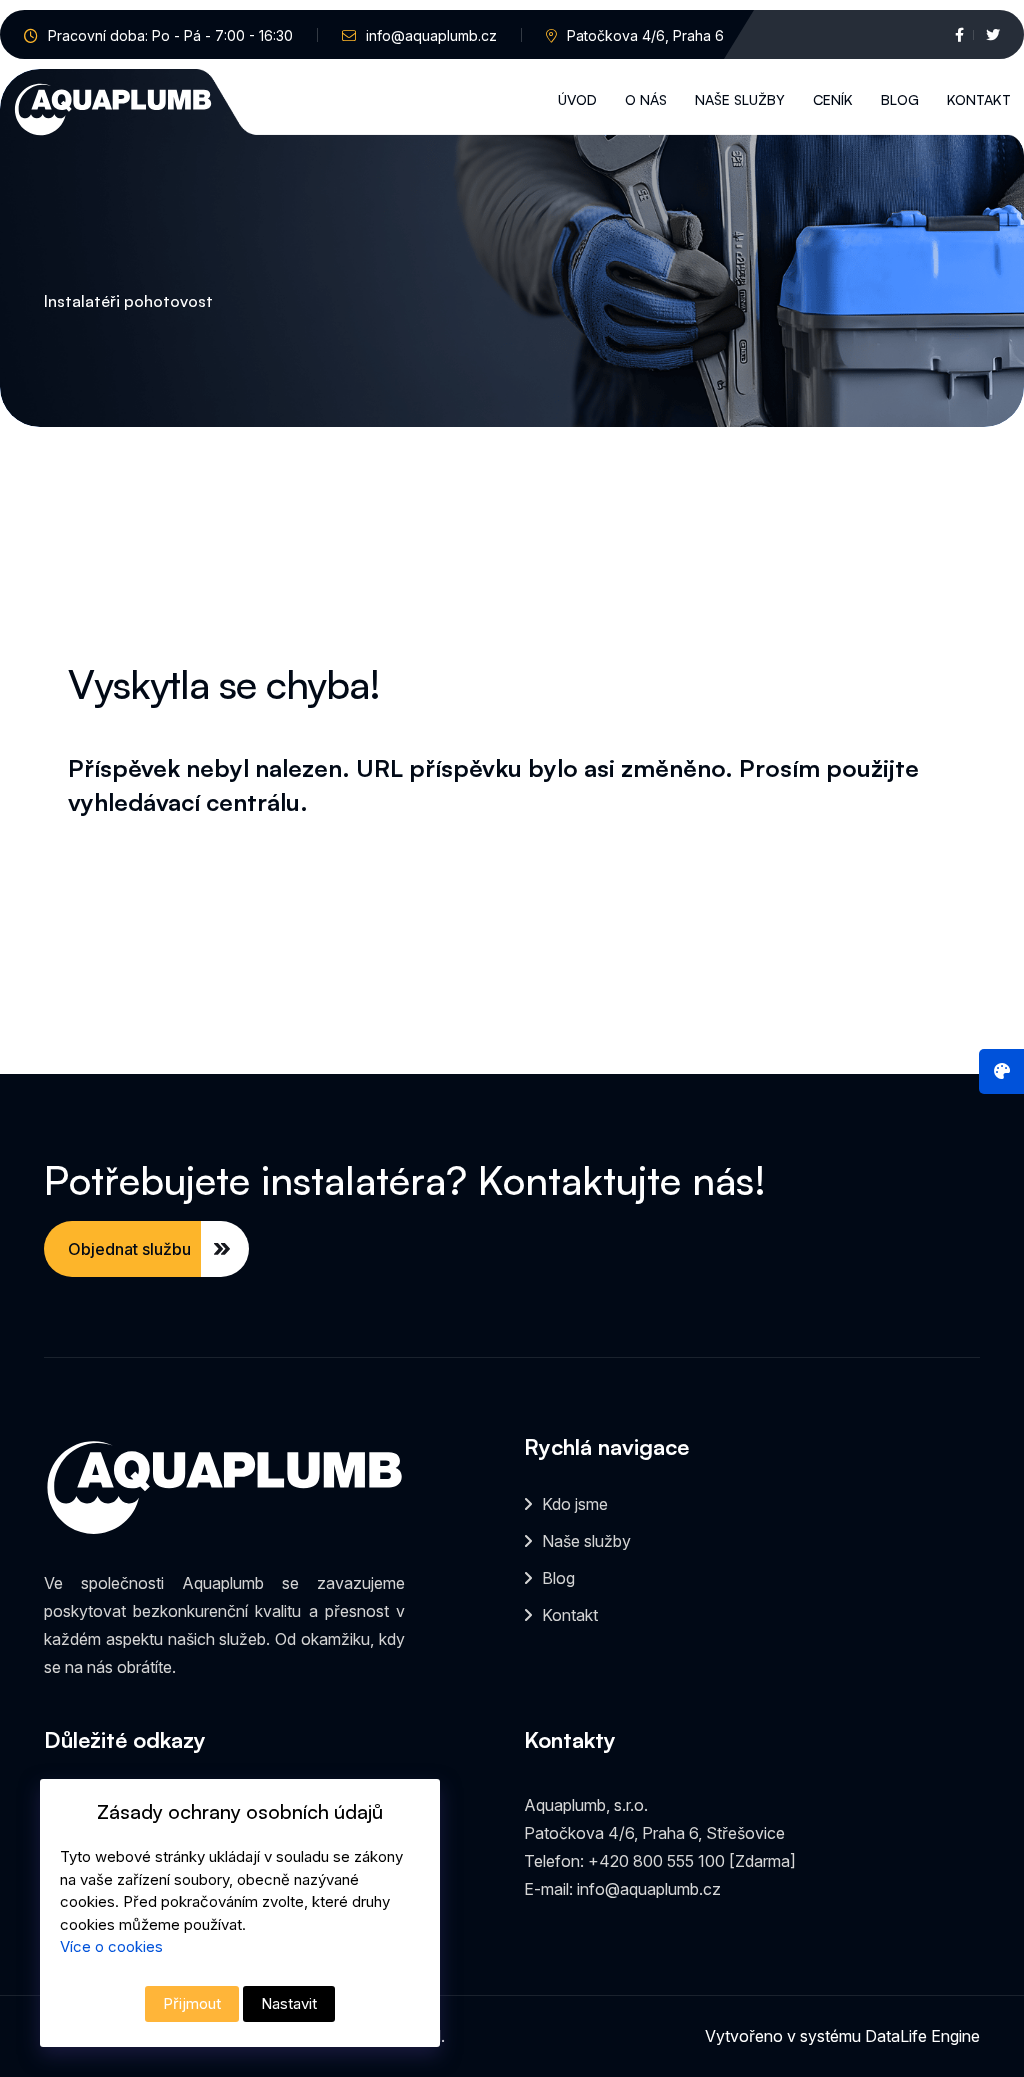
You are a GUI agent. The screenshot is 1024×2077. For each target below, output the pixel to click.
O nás (646, 99)
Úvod (577, 99)
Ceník (833, 99)
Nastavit (289, 2003)
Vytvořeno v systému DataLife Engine (842, 2036)
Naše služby (740, 99)
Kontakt (979, 99)
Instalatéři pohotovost (128, 301)
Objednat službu (129, 1249)
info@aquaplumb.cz (431, 35)
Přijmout (192, 2003)
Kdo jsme (575, 1504)
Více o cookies (111, 1946)
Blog (900, 99)
